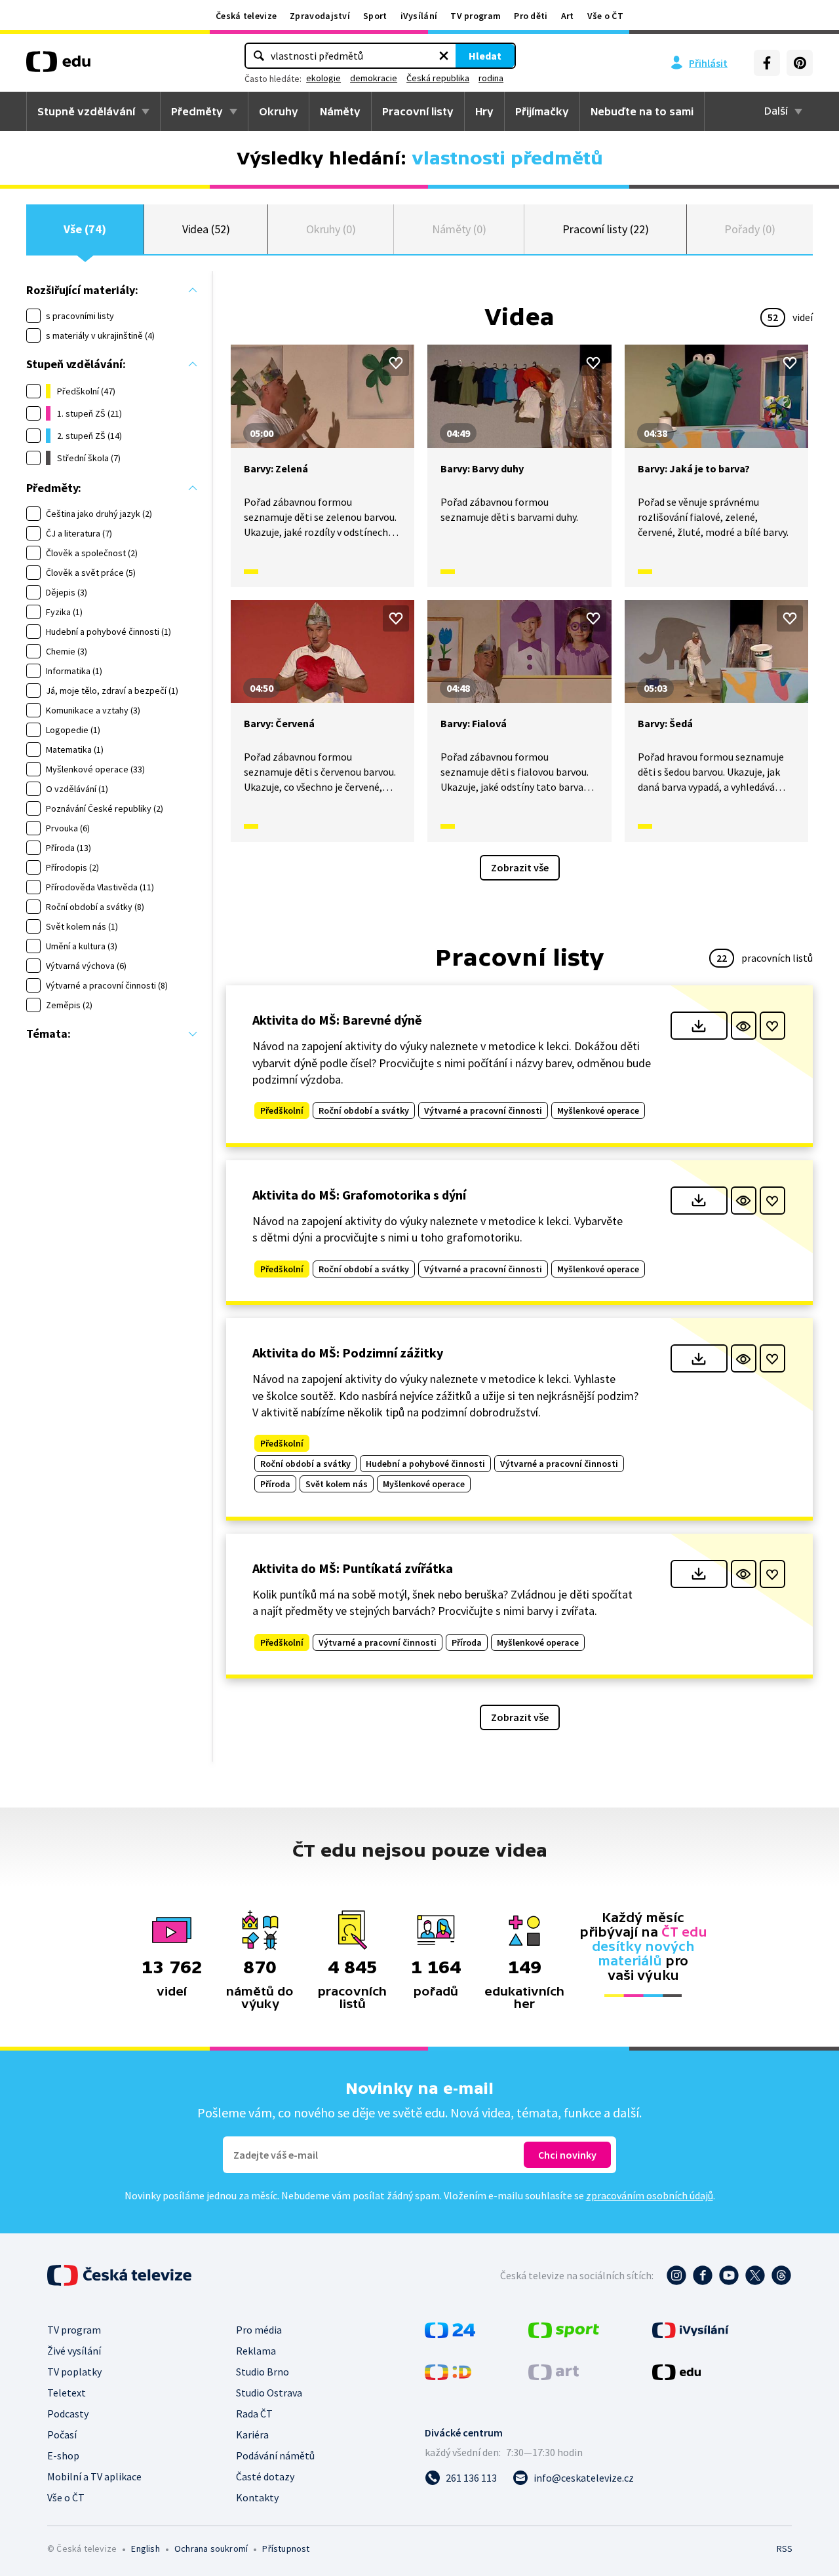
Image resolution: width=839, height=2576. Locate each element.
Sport (375, 16)
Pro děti (531, 16)
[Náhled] (744, 1026)
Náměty (340, 111)
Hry (484, 111)
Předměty (197, 111)
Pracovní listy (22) (606, 229)
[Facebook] (767, 63)
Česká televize (246, 16)
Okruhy (279, 111)
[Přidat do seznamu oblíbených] (396, 363)
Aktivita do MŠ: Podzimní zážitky (348, 1353)
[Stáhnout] (699, 1026)
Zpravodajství (320, 16)
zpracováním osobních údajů (650, 2195)
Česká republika (438, 78)
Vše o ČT (605, 16)
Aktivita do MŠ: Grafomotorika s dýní (359, 1195)
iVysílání (419, 16)
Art (568, 16)
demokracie (374, 78)
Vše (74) (85, 229)
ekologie (323, 78)
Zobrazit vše (520, 867)
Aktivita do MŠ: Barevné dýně (337, 1020)
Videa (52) (206, 229)
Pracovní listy (418, 111)
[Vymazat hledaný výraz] (444, 56)
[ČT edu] (58, 66)
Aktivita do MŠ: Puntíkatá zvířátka (353, 1568)
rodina (491, 78)
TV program (476, 16)
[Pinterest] (800, 63)
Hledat (485, 56)
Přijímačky (542, 111)
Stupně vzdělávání (86, 111)
